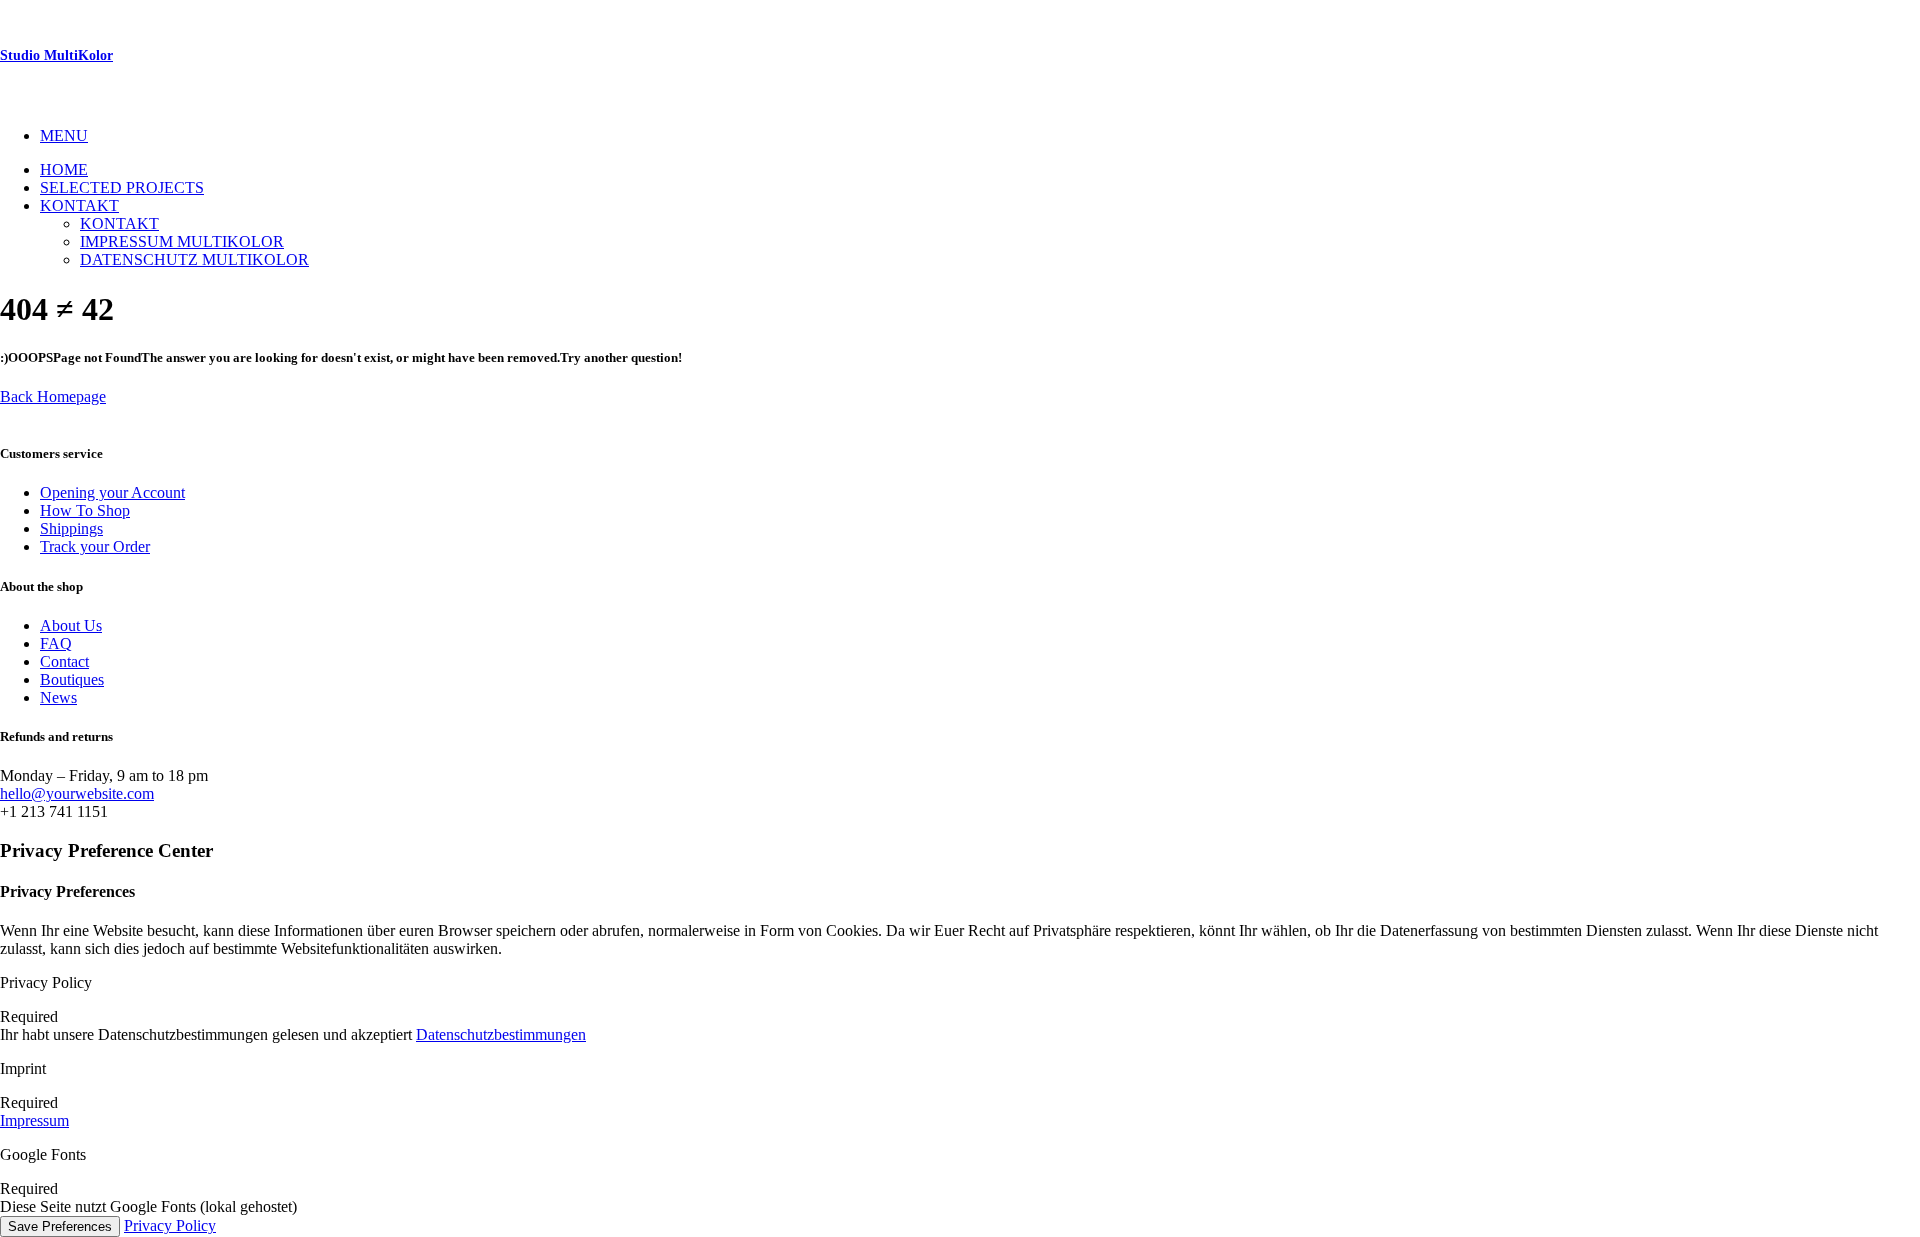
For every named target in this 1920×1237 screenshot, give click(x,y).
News (58, 697)
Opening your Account (112, 492)
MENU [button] (64, 135)
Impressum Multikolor (182, 241)
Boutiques (72, 679)
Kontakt (79, 205)
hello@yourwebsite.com (77, 793)
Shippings (71, 528)
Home (64, 169)
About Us (71, 625)
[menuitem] (980, 136)
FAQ (56, 643)
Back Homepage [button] (53, 396)
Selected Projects (122, 187)
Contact (64, 661)
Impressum (34, 1120)
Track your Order (95, 546)
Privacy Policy (170, 1225)
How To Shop (85, 510)
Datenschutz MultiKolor (194, 259)
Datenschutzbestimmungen (501, 1034)
